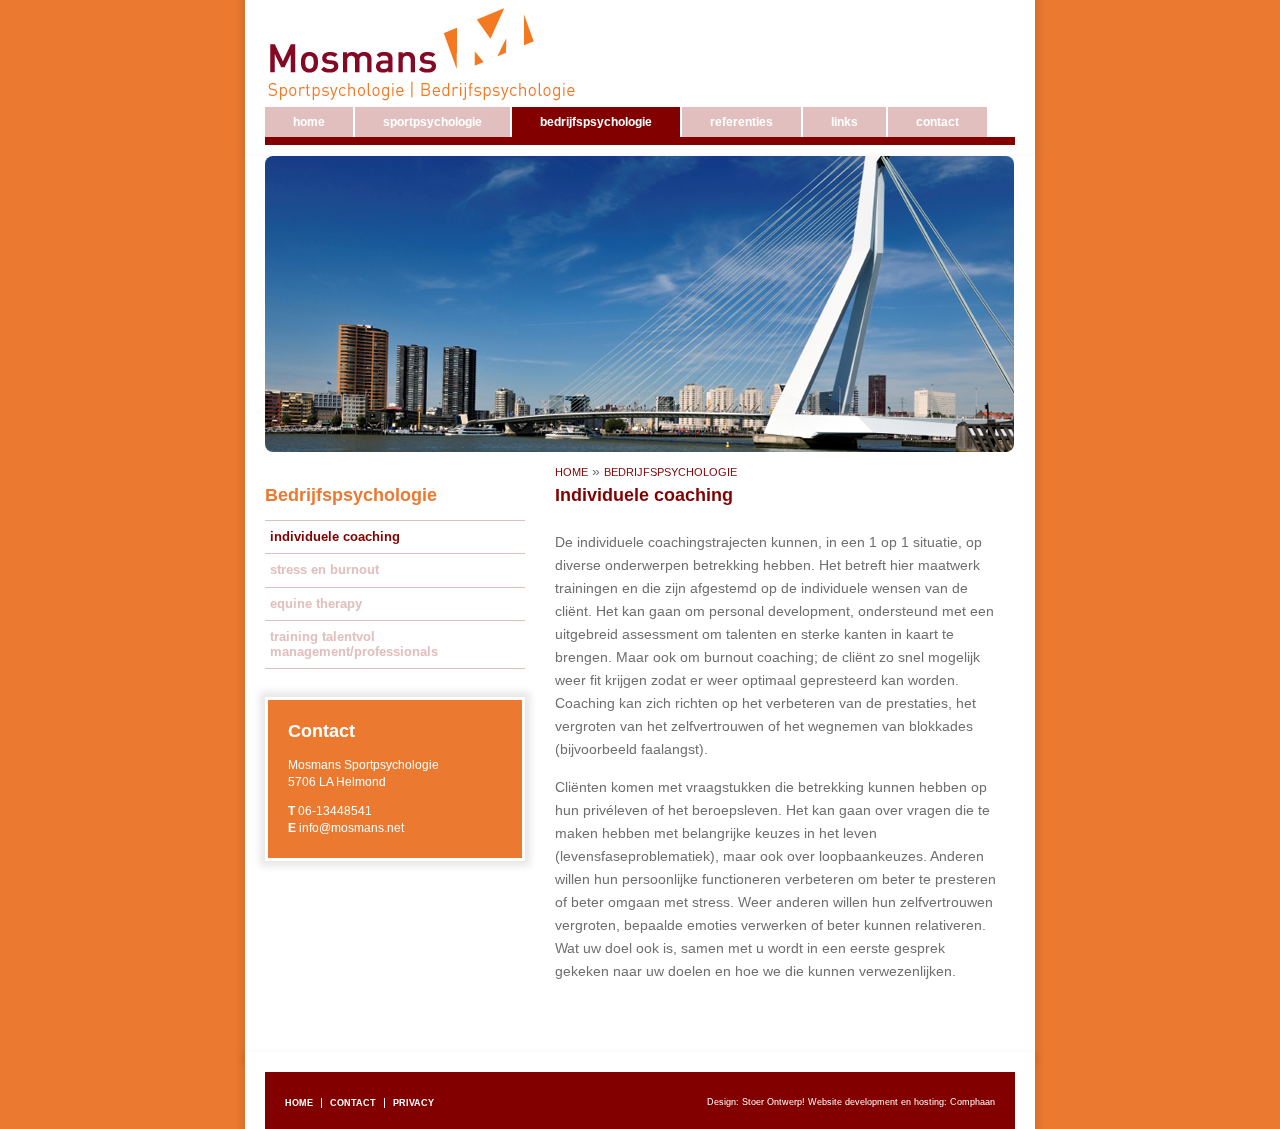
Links (844, 122)
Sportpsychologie (432, 122)
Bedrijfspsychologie (670, 472)
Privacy (413, 1103)
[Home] (426, 53)
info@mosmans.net (351, 828)
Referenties (741, 122)
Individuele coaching (335, 536)
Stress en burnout (324, 569)
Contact (937, 122)
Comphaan (972, 1102)
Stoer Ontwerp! (773, 1102)
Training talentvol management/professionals (354, 644)
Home (571, 472)
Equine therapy (316, 603)
